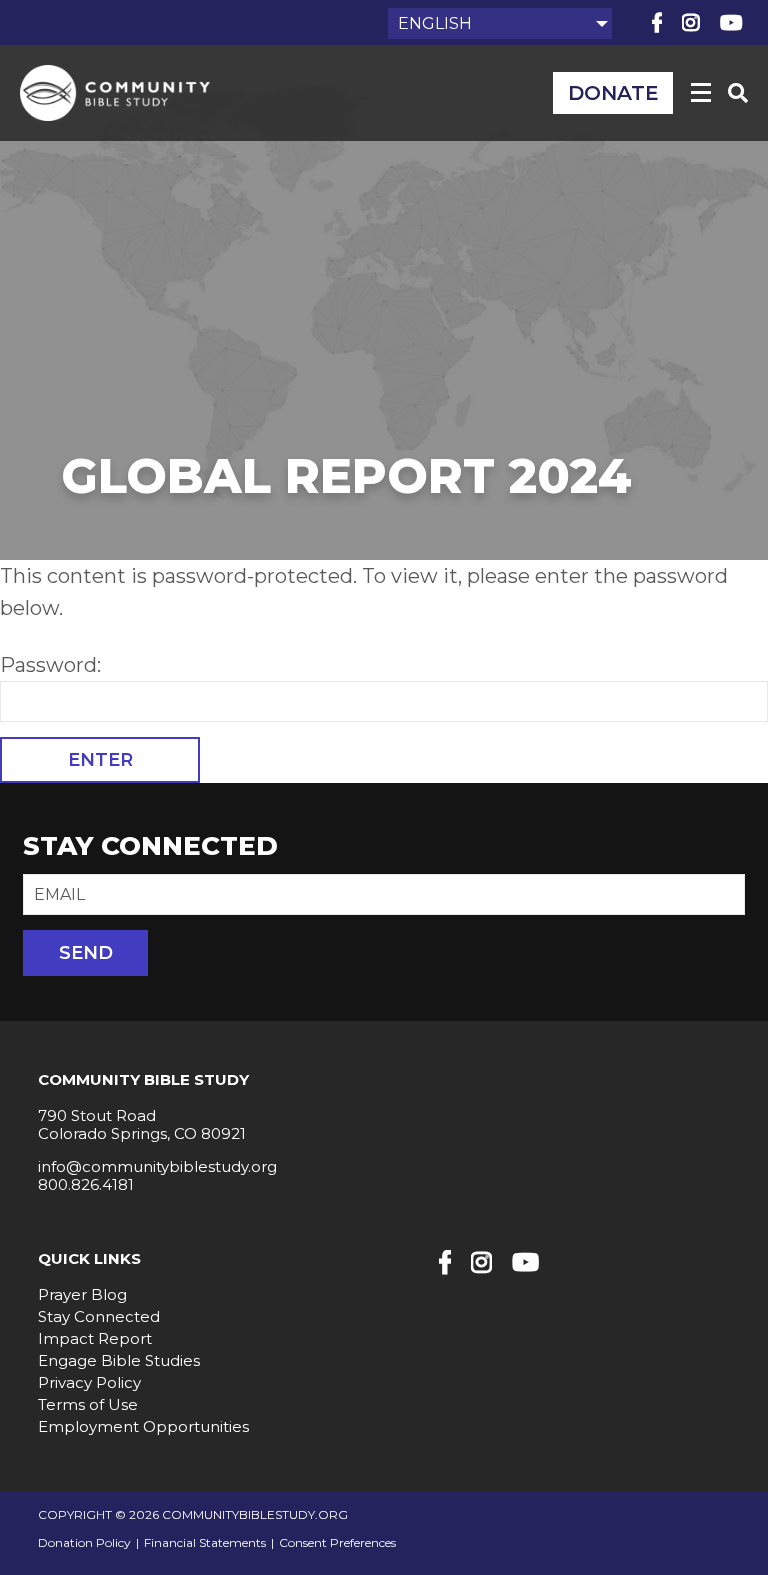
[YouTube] (731, 23)
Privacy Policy (89, 1382)
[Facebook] (657, 23)
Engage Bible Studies (119, 1360)
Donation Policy (84, 1543)
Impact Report (95, 1338)
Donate (613, 93)
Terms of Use (88, 1404)
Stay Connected (99, 1316)
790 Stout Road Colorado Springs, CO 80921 (142, 1124)
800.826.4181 (86, 1184)
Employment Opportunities (143, 1426)
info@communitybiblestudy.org (157, 1166)
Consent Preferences (337, 1543)
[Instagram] (691, 23)
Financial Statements (205, 1543)
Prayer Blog (82, 1294)
